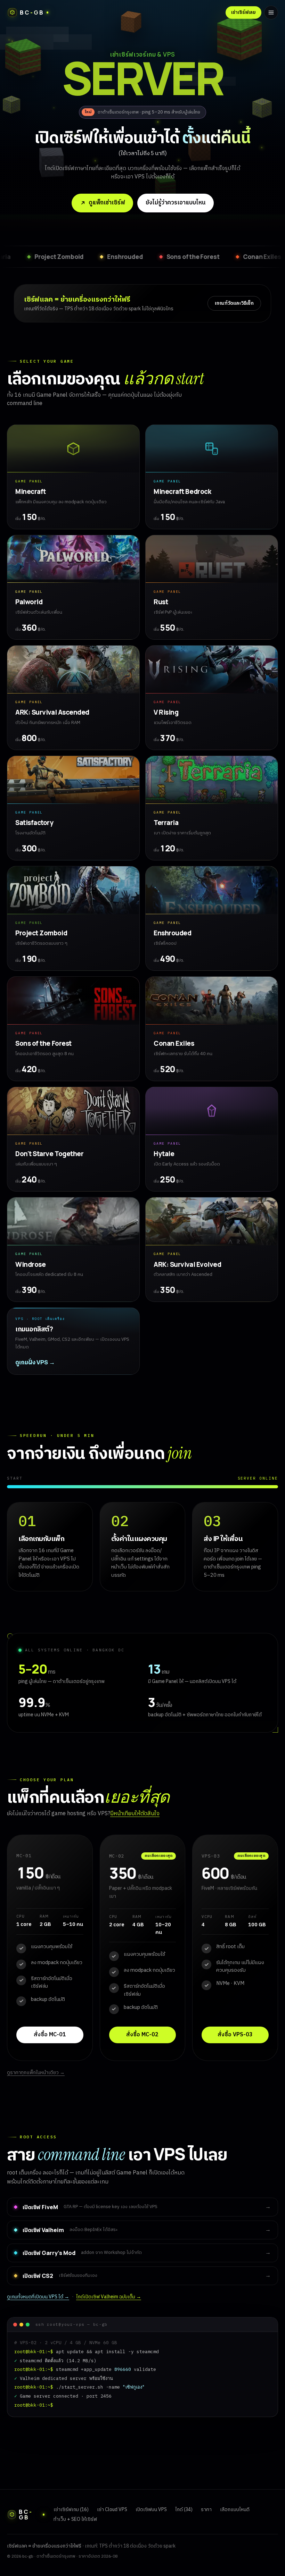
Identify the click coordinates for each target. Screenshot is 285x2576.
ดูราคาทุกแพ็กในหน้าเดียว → (36, 2073)
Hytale (256, 256)
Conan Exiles (115, 256)
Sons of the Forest (46, 256)
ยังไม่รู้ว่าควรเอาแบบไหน (176, 203)
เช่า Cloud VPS (112, 2510)
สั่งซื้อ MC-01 (50, 2035)
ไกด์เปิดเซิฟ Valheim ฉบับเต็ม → (109, 2297)
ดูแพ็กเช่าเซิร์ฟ (107, 203)
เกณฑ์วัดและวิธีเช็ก (234, 303)
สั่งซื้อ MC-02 (142, 2035)
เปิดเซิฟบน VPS (151, 2510)
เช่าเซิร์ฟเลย (243, 12)
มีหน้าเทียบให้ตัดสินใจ (135, 1814)
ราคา (206, 2510)
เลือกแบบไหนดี (235, 2510)
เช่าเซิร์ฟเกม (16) (71, 2510)
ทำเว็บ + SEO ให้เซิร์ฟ (75, 2519)
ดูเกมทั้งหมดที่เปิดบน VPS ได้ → (38, 2297)
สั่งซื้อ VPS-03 (235, 2035)
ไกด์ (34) (184, 2510)
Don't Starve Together (190, 256)
